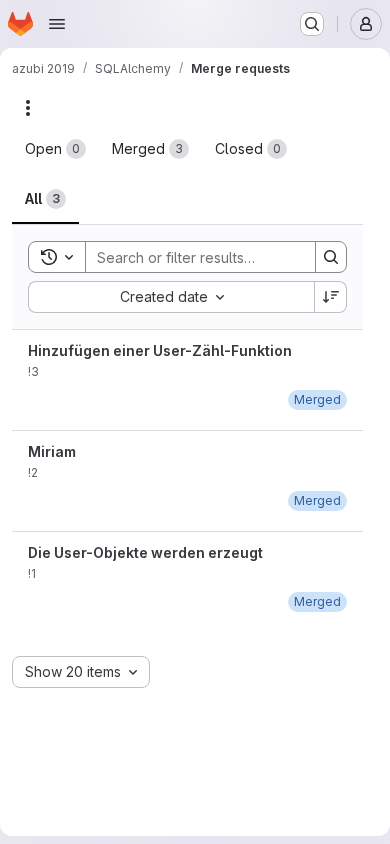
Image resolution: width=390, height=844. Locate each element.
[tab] (55, 149)
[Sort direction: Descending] (331, 297)
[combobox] (171, 297)
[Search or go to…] (312, 24)
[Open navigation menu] (57, 24)
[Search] (331, 257)
